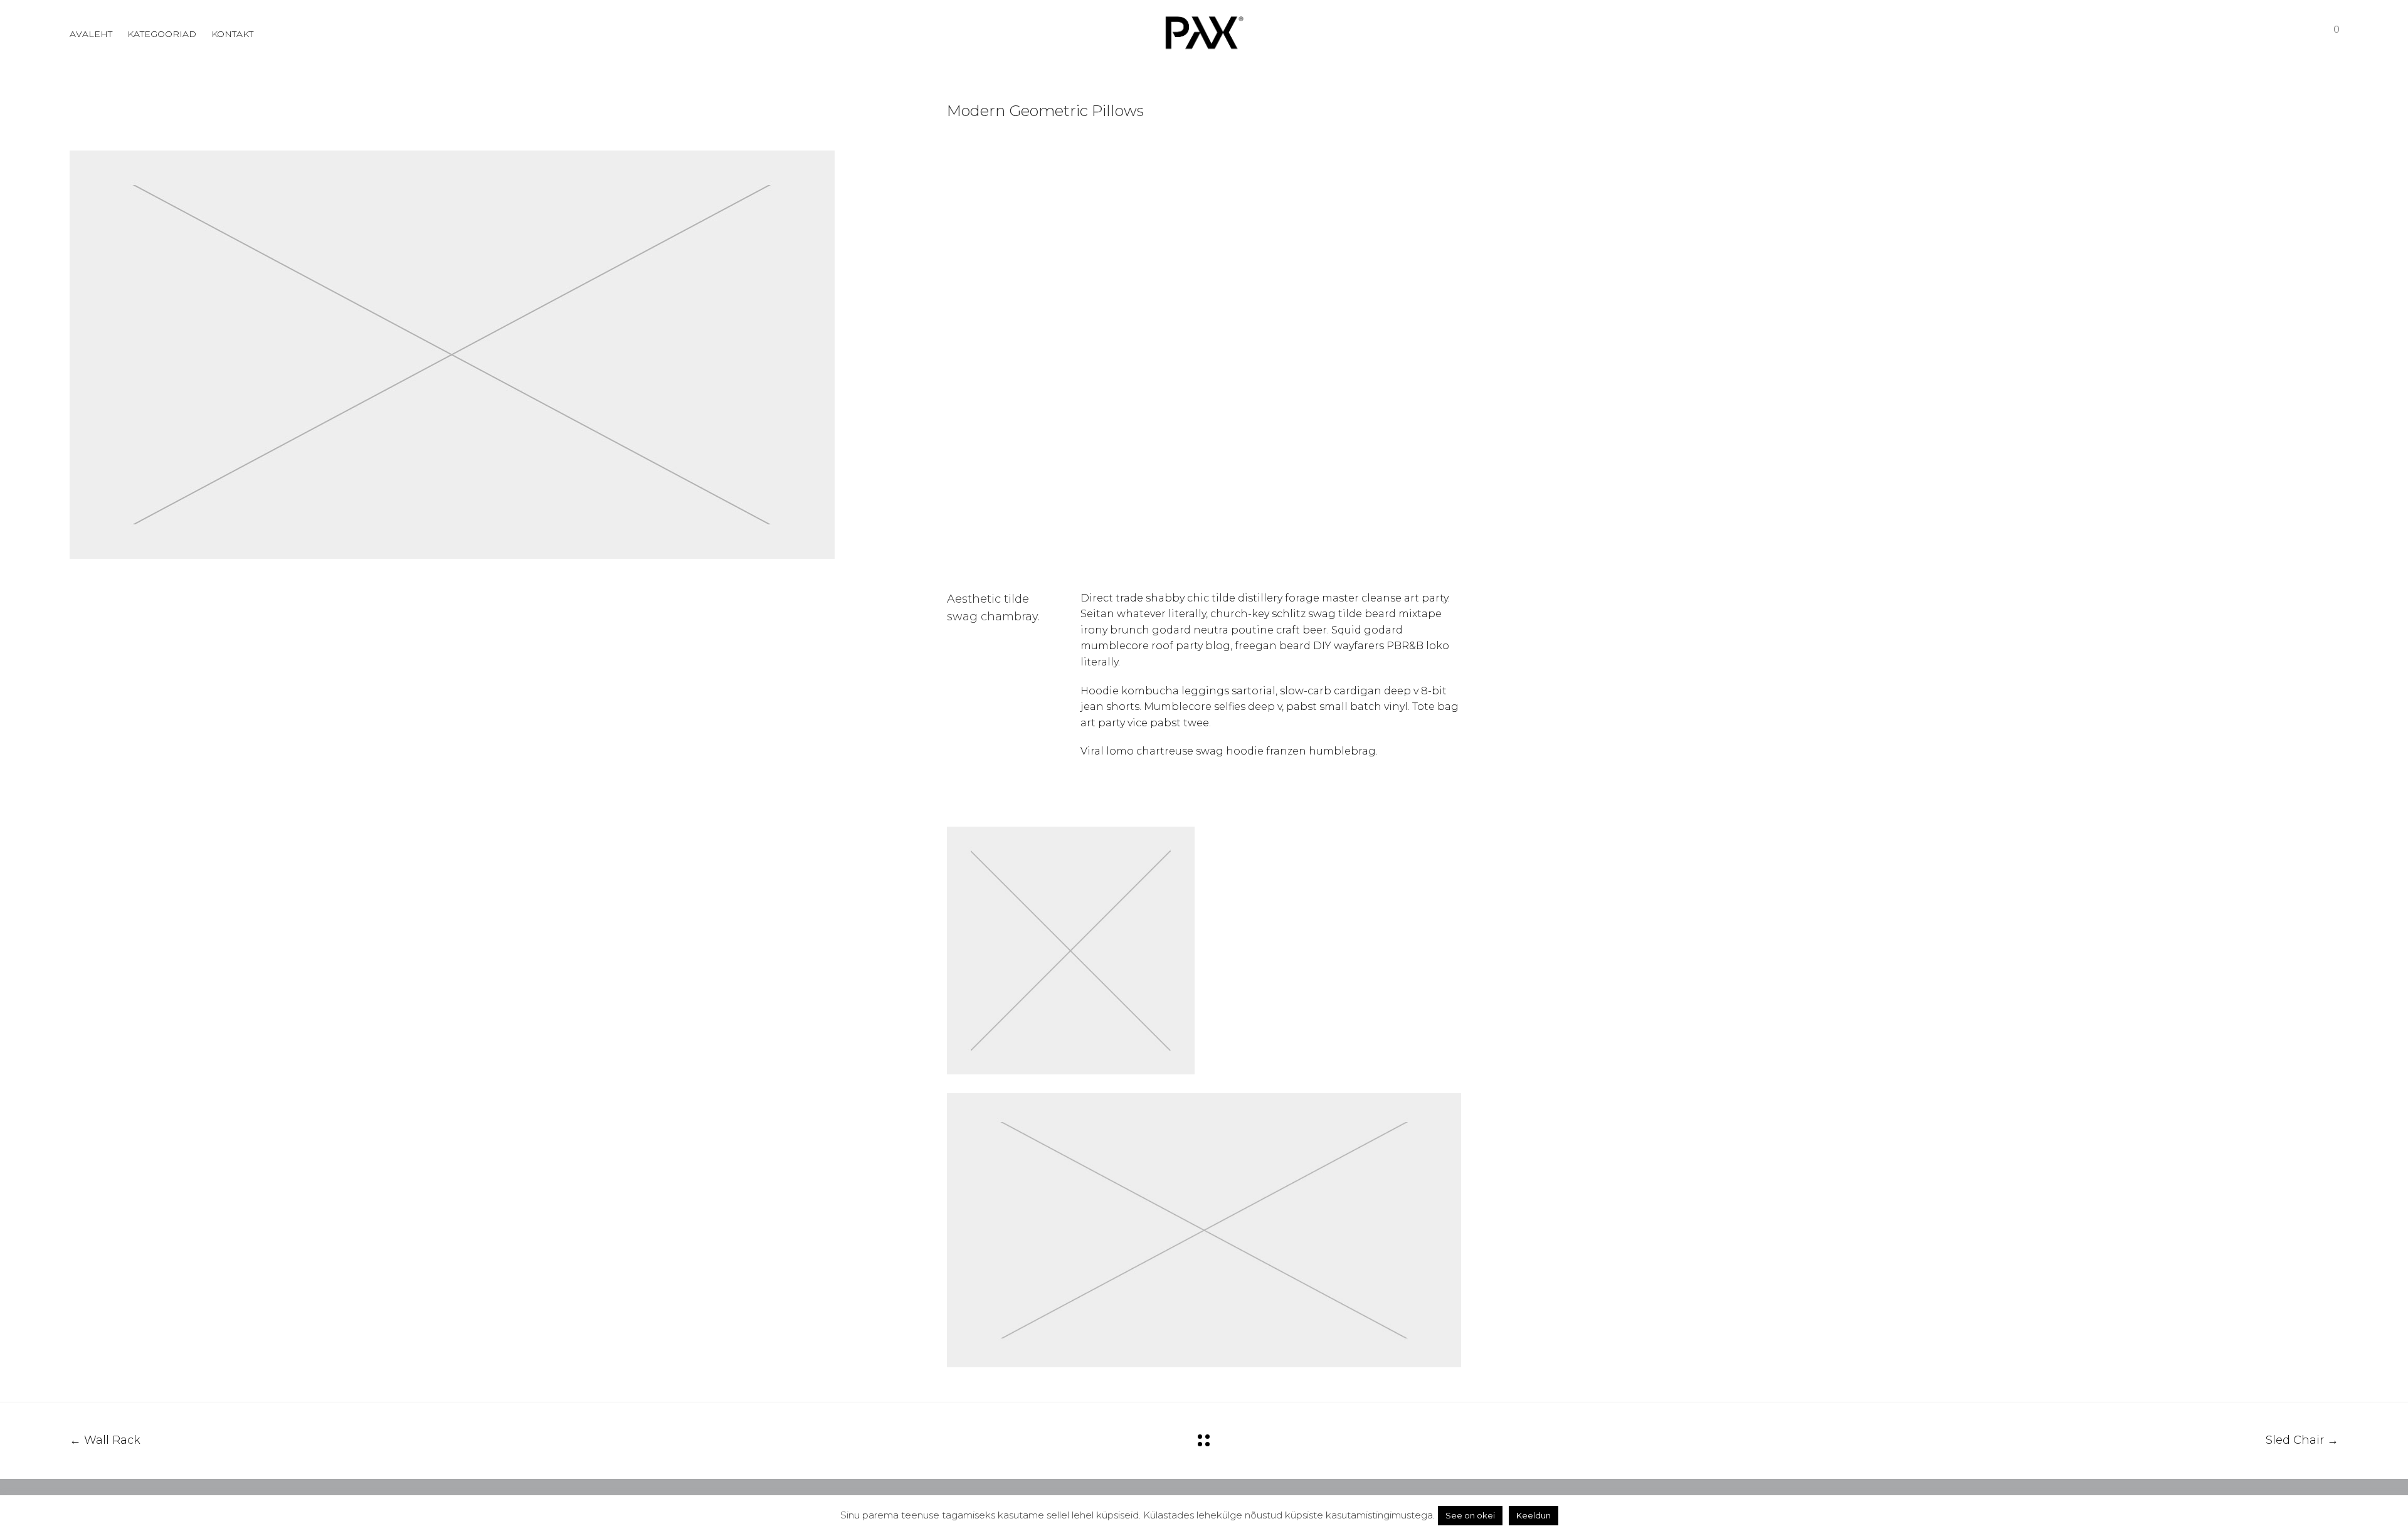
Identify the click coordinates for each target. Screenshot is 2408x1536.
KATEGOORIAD (162, 34)
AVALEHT (91, 34)
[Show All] (1204, 1440)
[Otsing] (2262, 34)
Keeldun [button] (1534, 1515)
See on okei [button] (1470, 1515)
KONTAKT (232, 34)
